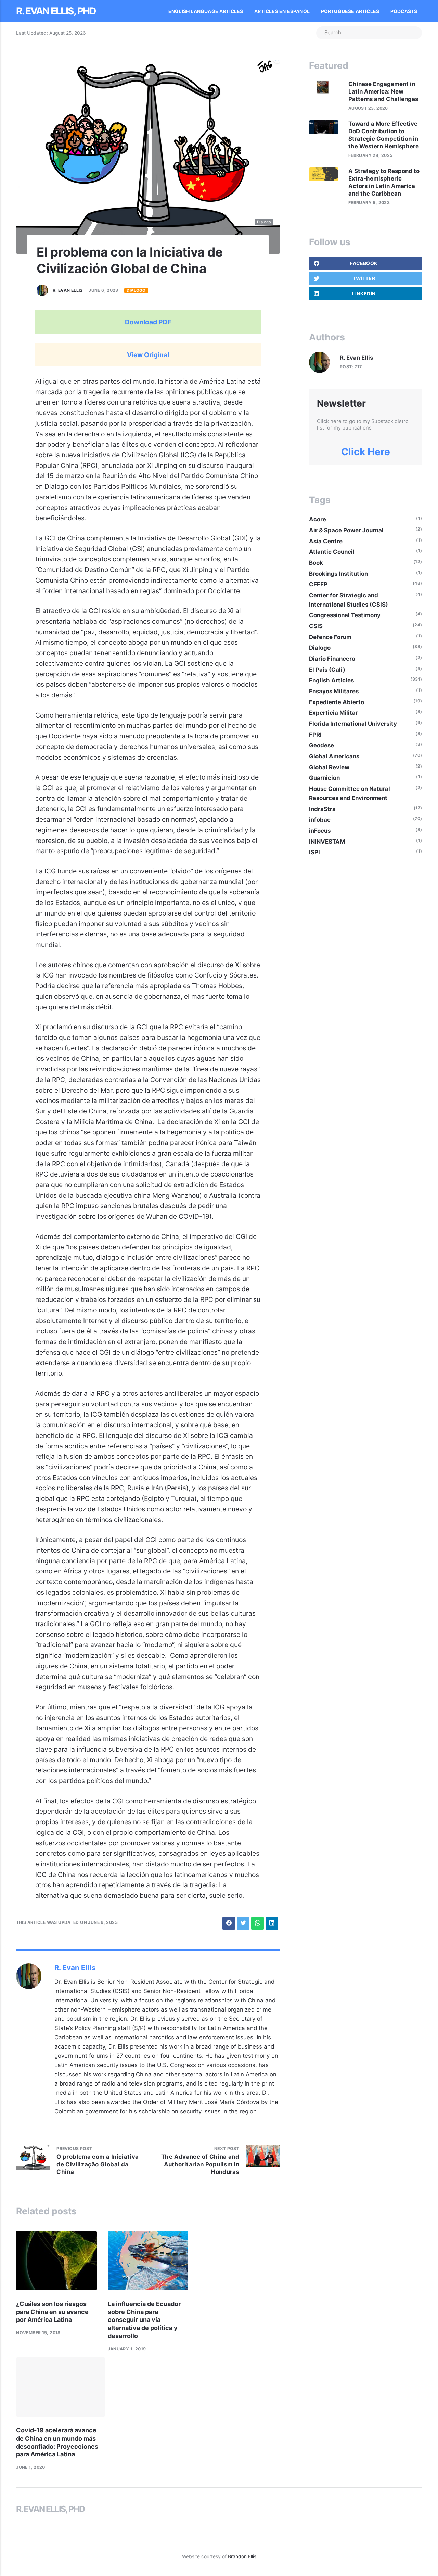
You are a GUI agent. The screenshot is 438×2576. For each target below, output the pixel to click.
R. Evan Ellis (68, 290)
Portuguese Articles (350, 11)
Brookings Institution (338, 574)
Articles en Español (282, 11)
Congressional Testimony (345, 615)
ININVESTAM (327, 842)
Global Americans (334, 756)
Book (316, 563)
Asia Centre (326, 541)
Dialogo (136, 290)
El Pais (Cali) (327, 670)
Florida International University (353, 724)
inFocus (320, 831)
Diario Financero (332, 659)
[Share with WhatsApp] (257, 1923)
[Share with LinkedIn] (272, 1923)
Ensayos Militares (334, 691)
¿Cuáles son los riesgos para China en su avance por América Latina (52, 2312)
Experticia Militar (333, 713)
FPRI (315, 735)
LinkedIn (364, 294)
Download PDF (148, 322)
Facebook (364, 263)
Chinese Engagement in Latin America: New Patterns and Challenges (383, 91)
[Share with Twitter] (243, 1923)
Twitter (364, 278)
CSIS (316, 626)
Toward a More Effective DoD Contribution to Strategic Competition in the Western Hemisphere (384, 135)
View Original (148, 355)
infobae (320, 820)
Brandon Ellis (242, 2556)
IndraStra (322, 809)
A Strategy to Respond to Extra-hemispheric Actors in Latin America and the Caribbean (384, 182)
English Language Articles (206, 11)
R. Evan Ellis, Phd (56, 11)
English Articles (331, 680)
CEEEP (318, 584)
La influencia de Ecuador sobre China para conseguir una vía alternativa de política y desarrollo (144, 2320)
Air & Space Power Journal (346, 530)
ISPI (314, 852)
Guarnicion (324, 778)
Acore (318, 519)
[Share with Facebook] (229, 1923)
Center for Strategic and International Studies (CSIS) (349, 600)
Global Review (329, 767)
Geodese (321, 745)
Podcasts (404, 11)
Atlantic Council (332, 552)
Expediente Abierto (337, 702)
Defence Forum (330, 637)
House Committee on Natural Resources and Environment (350, 793)
